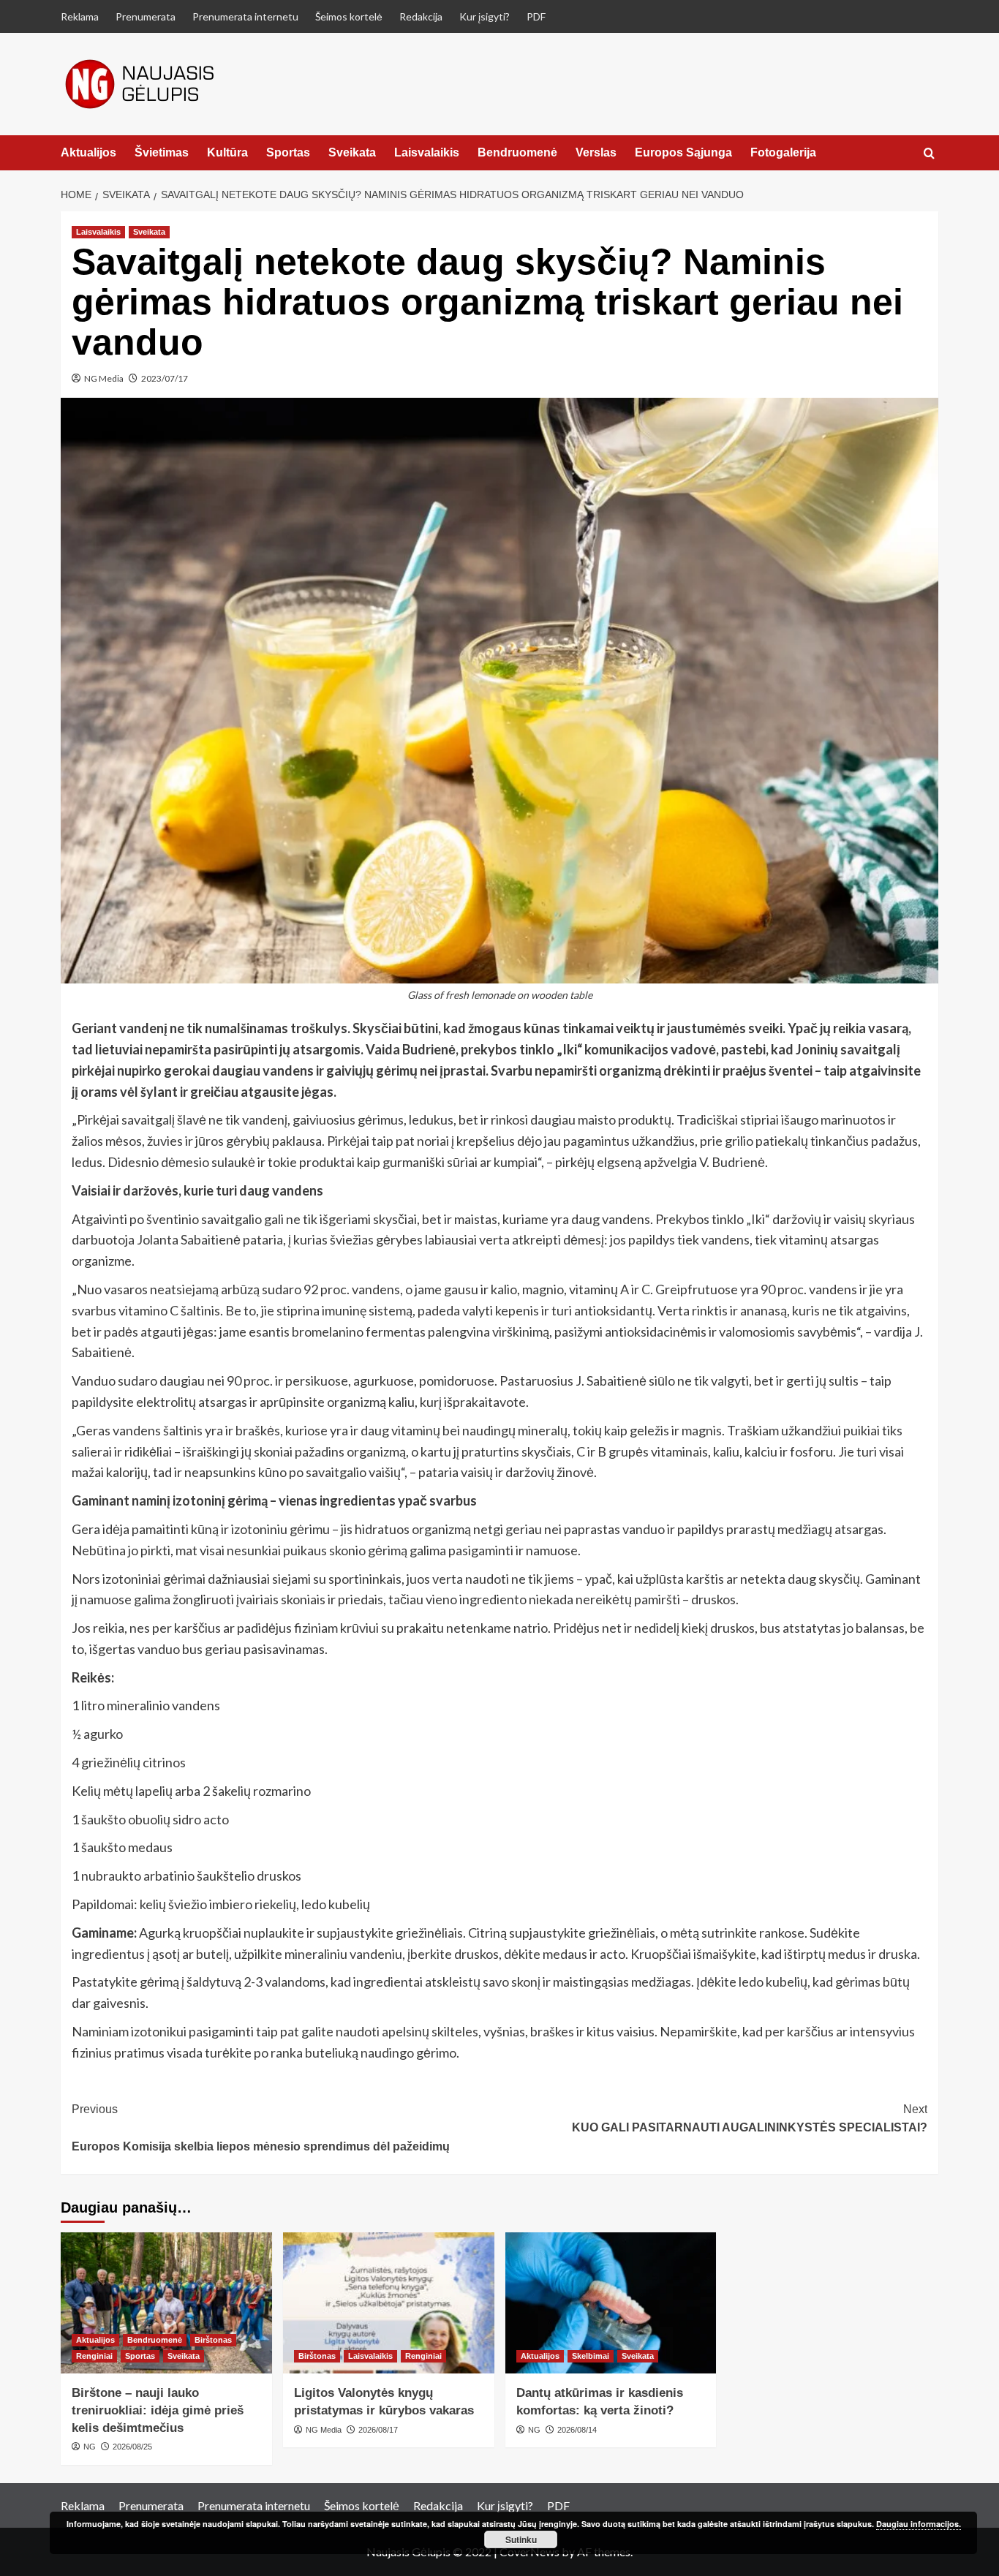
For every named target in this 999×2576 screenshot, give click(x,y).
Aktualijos (88, 152)
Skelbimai (591, 2356)
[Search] (929, 154)
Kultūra (227, 152)
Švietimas (162, 152)
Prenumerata (146, 16)
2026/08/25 (132, 2447)
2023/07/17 (165, 378)
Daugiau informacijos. (919, 2524)
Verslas (596, 152)
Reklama (80, 16)
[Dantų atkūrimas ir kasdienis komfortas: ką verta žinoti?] (611, 2303)
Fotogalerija (783, 152)
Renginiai (94, 2356)
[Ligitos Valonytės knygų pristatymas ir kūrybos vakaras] (389, 2303)
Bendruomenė (517, 152)
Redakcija (421, 16)
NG (90, 2447)
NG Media (104, 378)
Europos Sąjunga (683, 152)
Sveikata (352, 152)
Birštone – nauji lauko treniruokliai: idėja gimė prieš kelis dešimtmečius (158, 2410)
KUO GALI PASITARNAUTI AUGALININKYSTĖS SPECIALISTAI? (750, 2119)
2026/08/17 (378, 2430)
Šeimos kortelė (349, 16)
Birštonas (213, 2340)
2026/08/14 (577, 2430)
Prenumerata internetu (245, 16)
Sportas (288, 152)
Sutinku (521, 2539)
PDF (536, 16)
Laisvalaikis (427, 152)
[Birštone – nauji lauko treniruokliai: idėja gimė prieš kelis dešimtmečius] (166, 2303)
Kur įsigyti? (485, 16)
